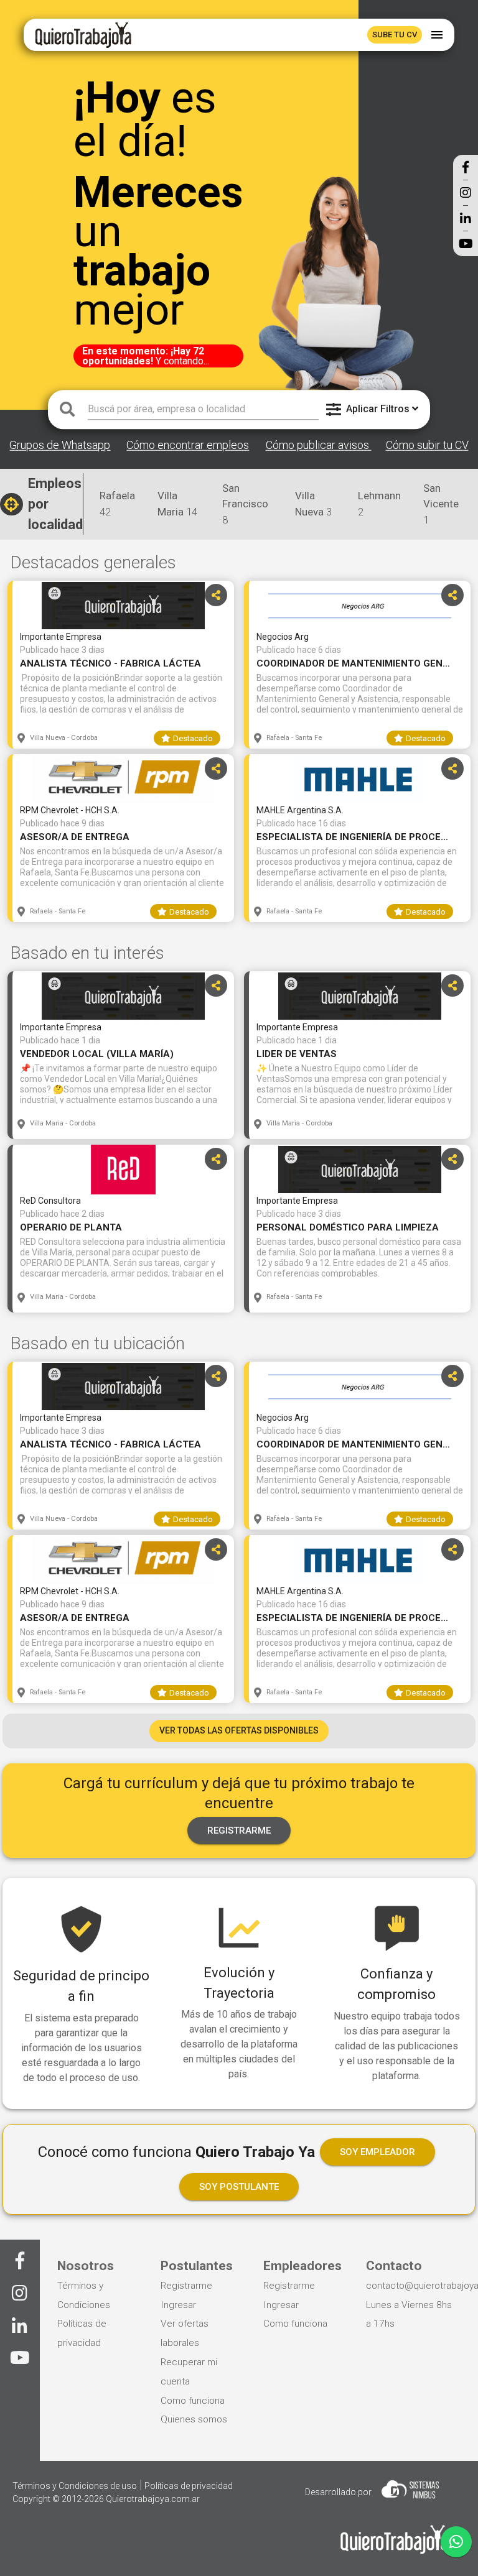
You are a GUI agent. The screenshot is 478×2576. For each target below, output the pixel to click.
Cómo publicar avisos (319, 445)
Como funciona (193, 2401)
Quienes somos (194, 2419)
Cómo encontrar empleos (188, 445)
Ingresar (178, 2305)
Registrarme (186, 2286)
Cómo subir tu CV (427, 445)
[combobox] (203, 409)
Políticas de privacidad (189, 2486)
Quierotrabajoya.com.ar (153, 2499)
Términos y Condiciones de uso (76, 2486)
